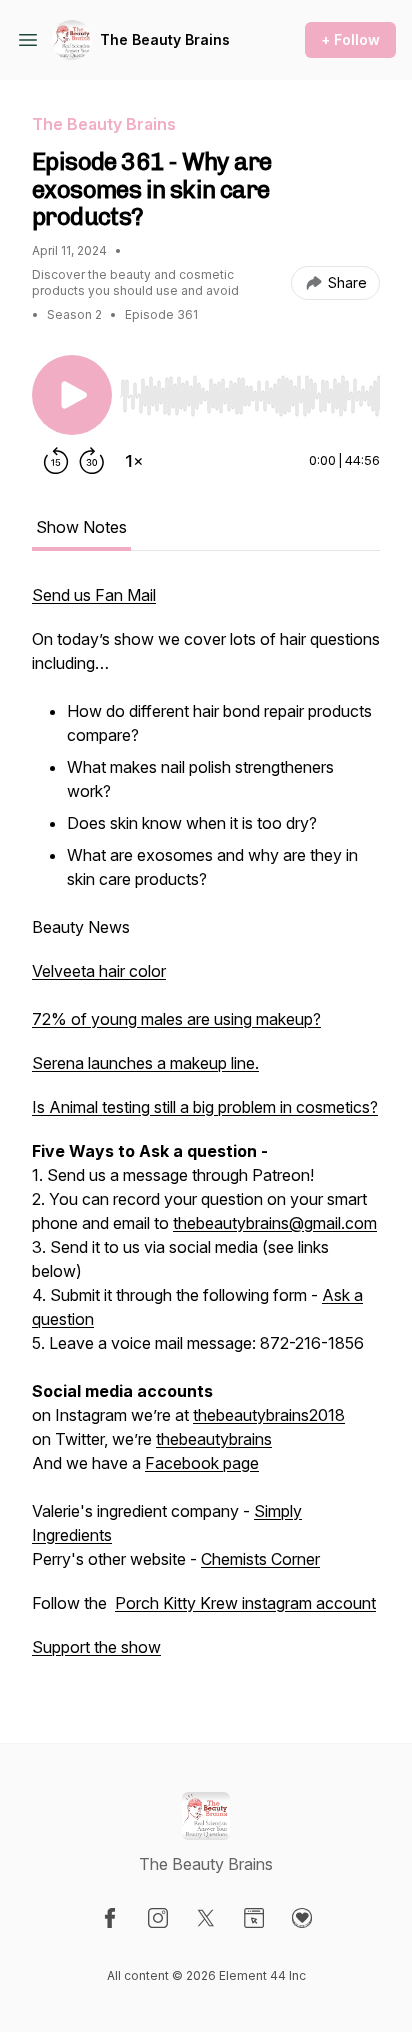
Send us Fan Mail (94, 595)
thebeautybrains (214, 1439)
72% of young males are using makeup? (176, 1019)
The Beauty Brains (165, 39)
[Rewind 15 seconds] (56, 461)
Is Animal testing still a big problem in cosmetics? (205, 1107)
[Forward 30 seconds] (92, 461)
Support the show (96, 1647)
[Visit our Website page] (254, 1918)
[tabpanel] (206, 1131)
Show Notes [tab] (81, 527)
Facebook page (202, 1463)
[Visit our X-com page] (206, 1918)
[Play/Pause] (72, 395)
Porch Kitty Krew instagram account (245, 1603)
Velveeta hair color (99, 971)
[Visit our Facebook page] (110, 1918)
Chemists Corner (260, 1559)
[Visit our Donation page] (302, 1918)
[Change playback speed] (134, 461)
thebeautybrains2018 (269, 1415)
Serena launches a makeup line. (145, 1063)
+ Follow (350, 39)
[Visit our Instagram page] (158, 1918)
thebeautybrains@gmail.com (275, 1223)
